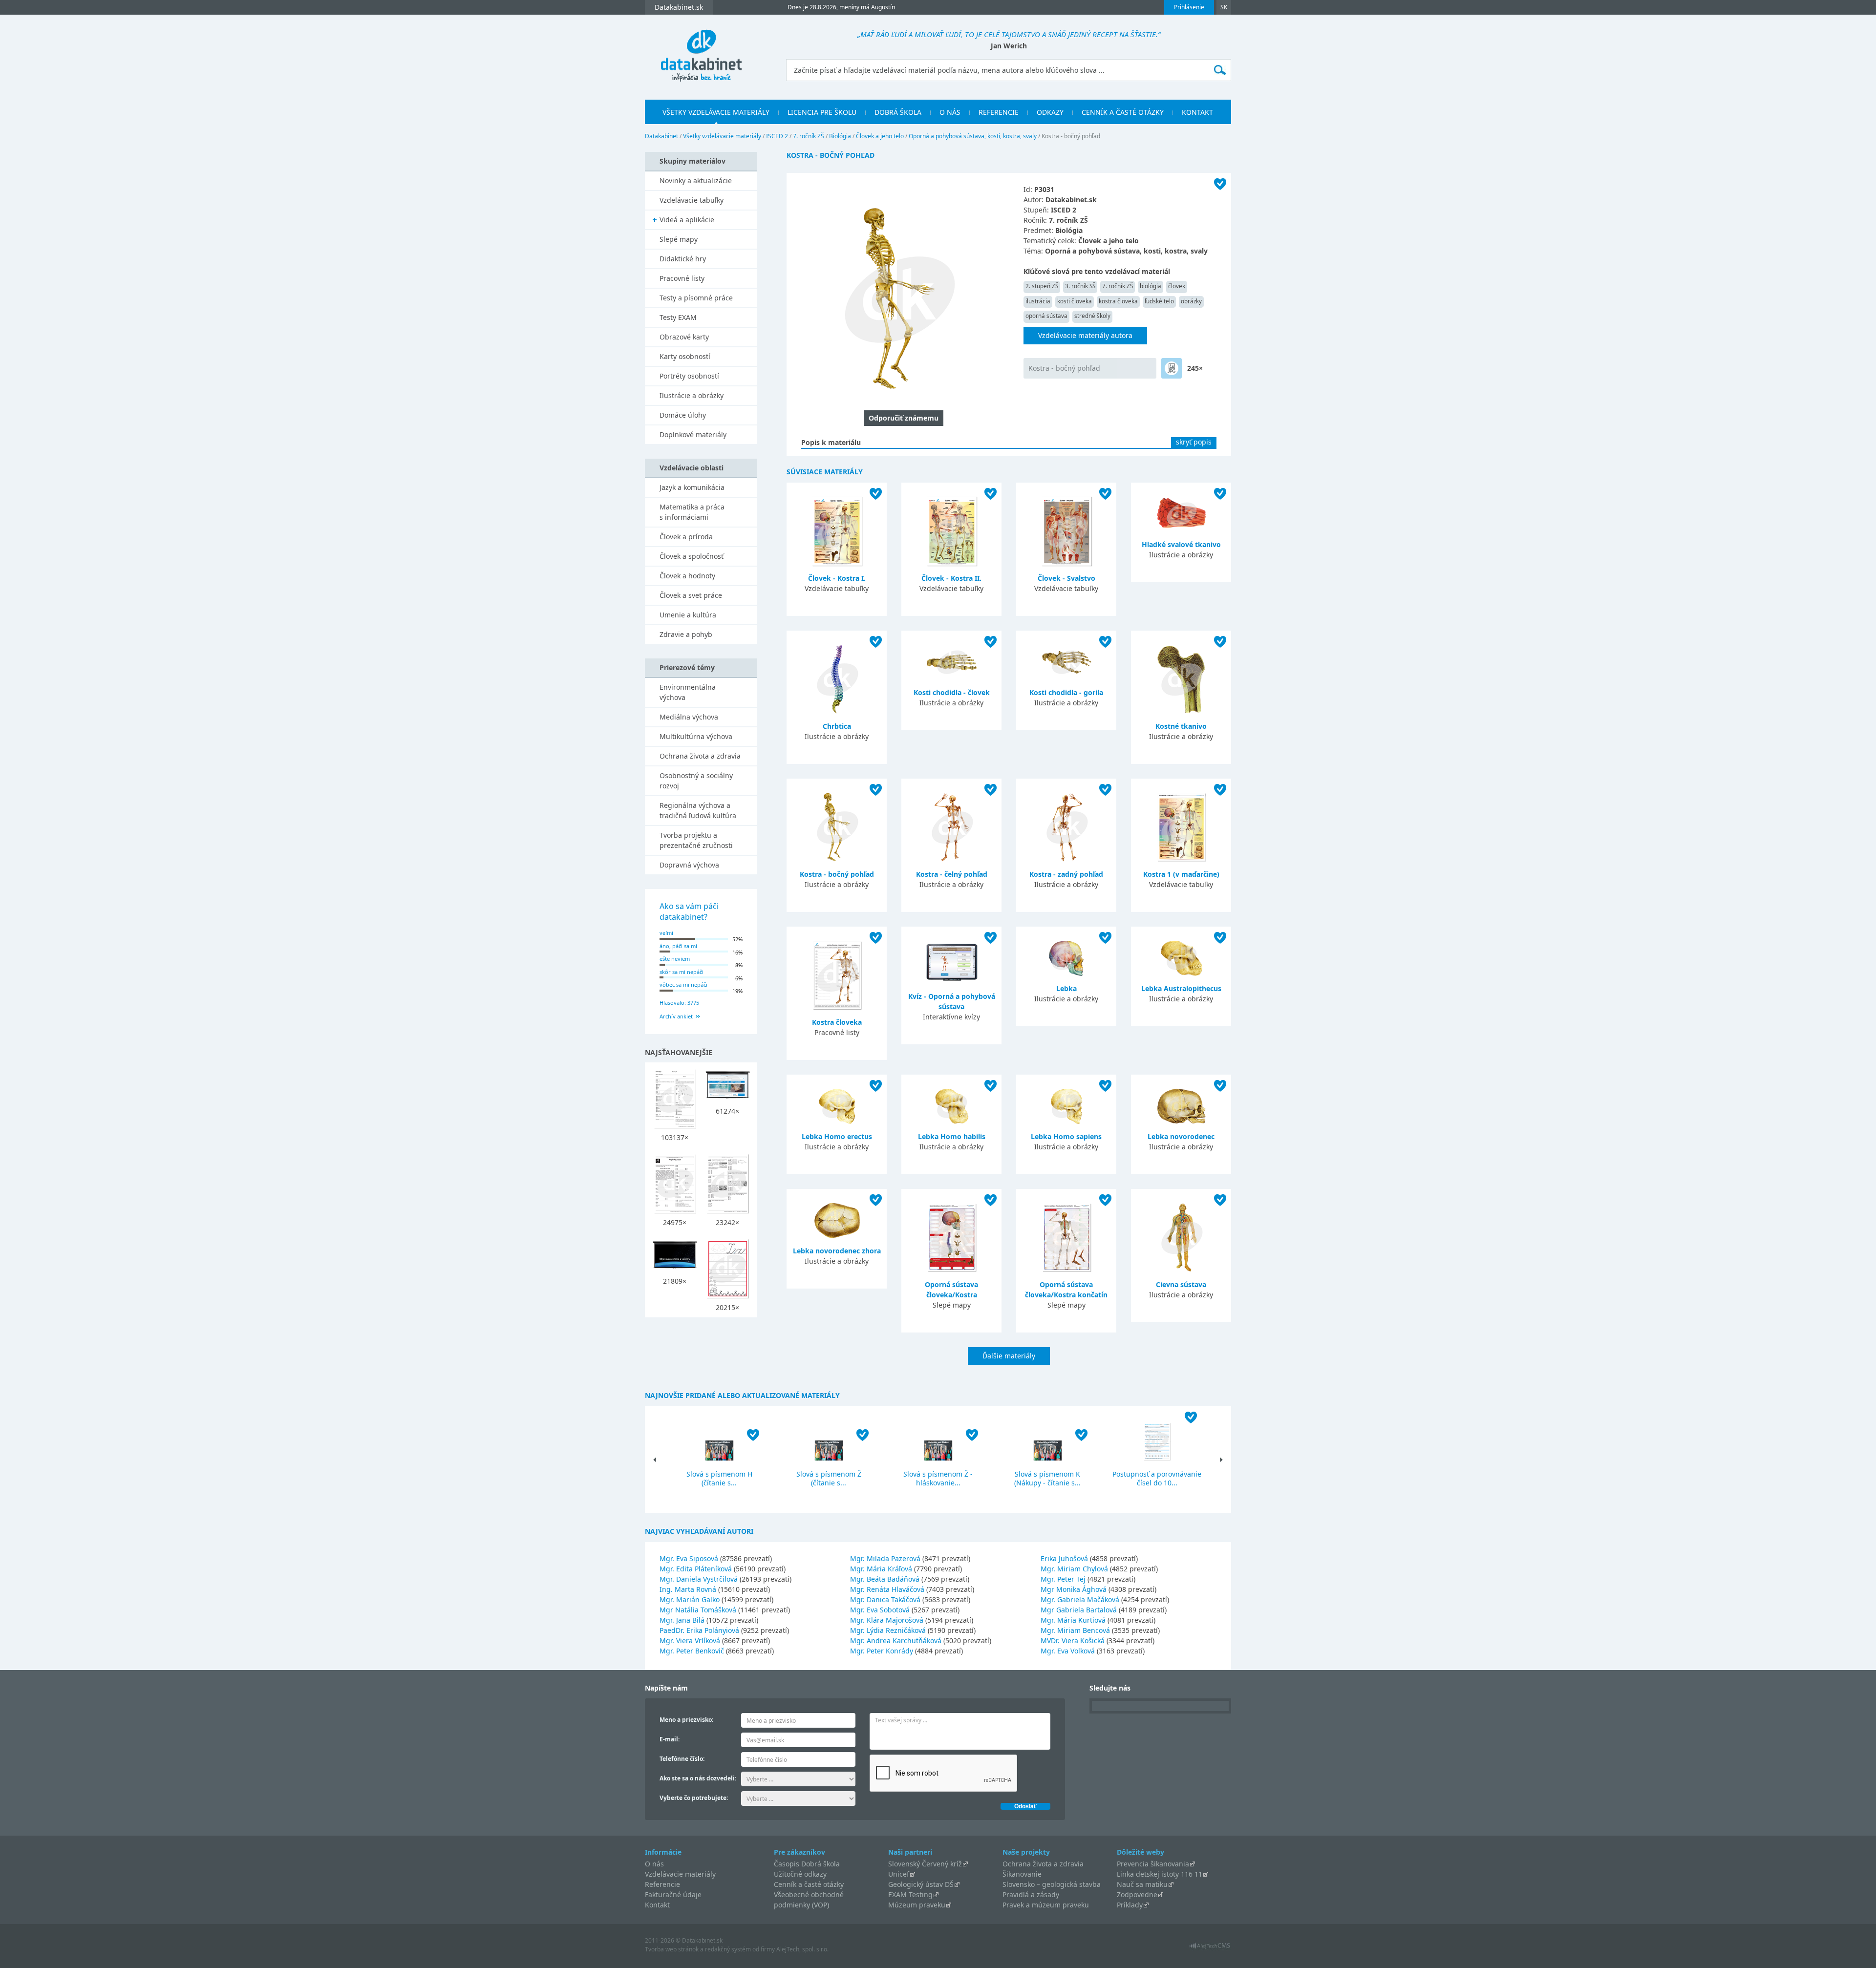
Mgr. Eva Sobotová (880, 1610)
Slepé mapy (679, 239)
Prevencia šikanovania (1153, 1864)
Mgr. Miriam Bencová (1075, 1630)
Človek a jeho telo (880, 136)
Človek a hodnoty (687, 576)
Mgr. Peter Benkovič (692, 1651)
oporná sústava (1046, 316)
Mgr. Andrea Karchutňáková (896, 1640)
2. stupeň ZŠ (1042, 286)
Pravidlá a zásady (1031, 1894)
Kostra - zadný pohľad (1066, 874)
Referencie (999, 112)
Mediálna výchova (689, 717)
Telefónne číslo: (682, 1759)
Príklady (1130, 1905)
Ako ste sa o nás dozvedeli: (698, 1778)
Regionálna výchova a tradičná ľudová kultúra (698, 810)
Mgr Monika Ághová (1074, 1589)
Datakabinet (661, 136)
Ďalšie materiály (1009, 1356)
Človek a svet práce (691, 595)
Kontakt (1197, 112)
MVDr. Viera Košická (1073, 1640)
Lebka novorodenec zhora (837, 1251)
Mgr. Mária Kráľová (881, 1569)
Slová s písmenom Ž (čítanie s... (829, 1478)
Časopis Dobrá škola (807, 1864)
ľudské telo (1159, 301)
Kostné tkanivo (1181, 726)
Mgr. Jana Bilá (682, 1620)
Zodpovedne (1137, 1894)
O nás (950, 112)
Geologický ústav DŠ (921, 1884)
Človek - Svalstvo (1066, 578)
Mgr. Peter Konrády (882, 1651)
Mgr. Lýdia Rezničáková (888, 1630)
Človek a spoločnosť (692, 556)
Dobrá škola (898, 112)
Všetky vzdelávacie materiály (716, 112)
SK (1224, 7)
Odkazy (1050, 112)
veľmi (666, 933)
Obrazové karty (684, 337)
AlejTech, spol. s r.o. (802, 1949)
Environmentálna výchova (688, 692)
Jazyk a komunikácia (692, 487)
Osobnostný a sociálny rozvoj (696, 781)
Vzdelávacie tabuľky (692, 200)
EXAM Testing (910, 1894)
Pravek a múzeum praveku (1046, 1905)
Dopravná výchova (689, 865)
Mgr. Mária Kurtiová (1073, 1620)
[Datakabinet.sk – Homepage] (701, 50)
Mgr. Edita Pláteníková (696, 1569)
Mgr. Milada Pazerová (885, 1558)
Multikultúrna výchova (696, 736)
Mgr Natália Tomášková (698, 1610)
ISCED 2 (777, 136)
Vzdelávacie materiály (680, 1874)
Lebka (1066, 988)
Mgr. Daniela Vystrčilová (699, 1579)
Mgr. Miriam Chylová (1074, 1569)
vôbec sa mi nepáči (683, 984)
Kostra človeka (837, 1022)
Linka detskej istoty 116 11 (1160, 1874)
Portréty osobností (689, 376)
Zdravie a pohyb (686, 634)
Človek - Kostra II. (951, 578)
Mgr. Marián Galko (690, 1599)
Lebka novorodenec (1181, 1136)
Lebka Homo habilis (952, 1136)
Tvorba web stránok (672, 1949)
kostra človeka (1118, 301)
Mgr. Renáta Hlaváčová (887, 1589)
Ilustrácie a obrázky (692, 395)
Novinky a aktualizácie (696, 180)
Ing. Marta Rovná (688, 1589)
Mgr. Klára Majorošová (887, 1620)
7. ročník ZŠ (809, 136)
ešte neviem (675, 959)
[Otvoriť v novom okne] (1210, 1948)
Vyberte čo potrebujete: (694, 1798)
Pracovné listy (682, 278)
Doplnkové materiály (693, 434)
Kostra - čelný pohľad (952, 874)
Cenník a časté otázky (1123, 112)
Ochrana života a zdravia (700, 756)
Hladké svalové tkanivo (1181, 544)
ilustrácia (1038, 301)
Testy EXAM (678, 317)
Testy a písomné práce (696, 298)
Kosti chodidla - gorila (1066, 692)
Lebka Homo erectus (837, 1136)
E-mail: (670, 1739)
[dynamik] (1172, 368)
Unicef (899, 1874)
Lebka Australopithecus (1181, 988)
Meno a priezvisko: (686, 1720)
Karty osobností (685, 356)
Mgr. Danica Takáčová (885, 1599)
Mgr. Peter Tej (1063, 1579)
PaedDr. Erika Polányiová (699, 1630)
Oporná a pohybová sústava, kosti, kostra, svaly (973, 136)
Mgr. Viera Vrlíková (690, 1640)
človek (1177, 286)
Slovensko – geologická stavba (1052, 1884)
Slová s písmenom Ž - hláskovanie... (938, 1478)
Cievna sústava (1181, 1284)
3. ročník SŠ (1080, 286)
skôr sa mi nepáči (682, 972)
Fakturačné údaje (673, 1894)
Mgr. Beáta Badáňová (885, 1579)
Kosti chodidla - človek (952, 692)
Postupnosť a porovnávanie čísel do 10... (1157, 1478)
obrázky (1191, 301)
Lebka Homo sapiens (1066, 1136)
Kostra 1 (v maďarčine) (1181, 874)
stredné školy (1092, 316)
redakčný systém (728, 1949)
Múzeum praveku (917, 1905)
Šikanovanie (1022, 1874)
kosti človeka (1075, 301)
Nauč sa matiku (1142, 1884)
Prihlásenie (1189, 7)
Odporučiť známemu (904, 418)
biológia (1151, 286)
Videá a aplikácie (687, 220)
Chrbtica (837, 726)
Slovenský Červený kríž (925, 1864)
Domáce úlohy (683, 415)
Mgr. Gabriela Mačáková (1080, 1599)
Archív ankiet (676, 1016)
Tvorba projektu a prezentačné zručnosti (696, 840)
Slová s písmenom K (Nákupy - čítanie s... (1047, 1478)
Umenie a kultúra (688, 615)
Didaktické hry (683, 259)
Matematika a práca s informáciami (692, 512)
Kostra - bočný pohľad (1064, 368)
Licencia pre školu (822, 112)
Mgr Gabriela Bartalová (1079, 1610)
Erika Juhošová (1064, 1558)
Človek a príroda (686, 537)
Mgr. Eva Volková (1068, 1651)
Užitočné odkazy (800, 1874)
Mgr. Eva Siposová (689, 1558)
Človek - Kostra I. (837, 578)
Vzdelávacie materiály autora (1085, 335)
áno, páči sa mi (678, 946)
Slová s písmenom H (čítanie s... (719, 1478)
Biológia (840, 136)
